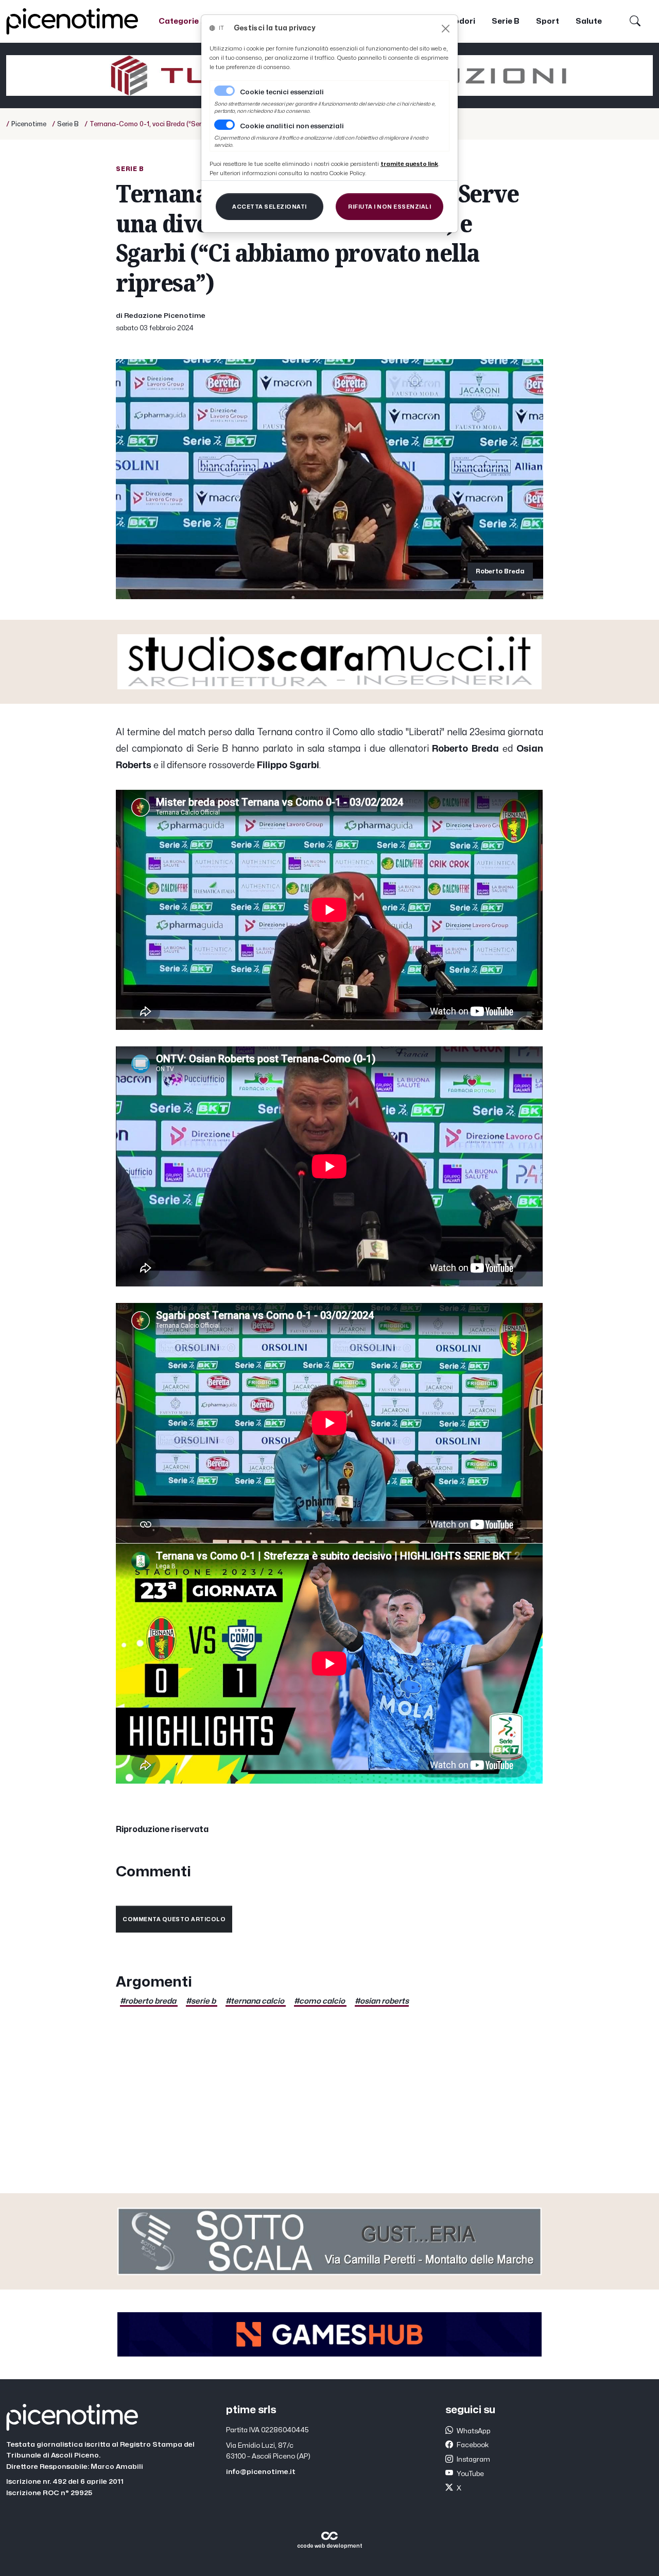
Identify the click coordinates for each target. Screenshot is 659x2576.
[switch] (224, 125)
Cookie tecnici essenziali (282, 92)
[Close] (446, 29)
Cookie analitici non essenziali (292, 126)
